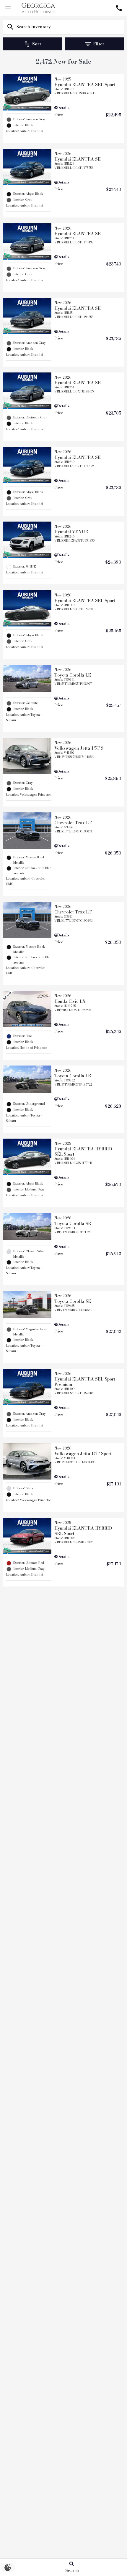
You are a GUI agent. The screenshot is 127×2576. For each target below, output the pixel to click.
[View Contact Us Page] (119, 8)
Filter (99, 44)
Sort (37, 44)
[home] (38, 8)
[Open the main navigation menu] (8, 8)
